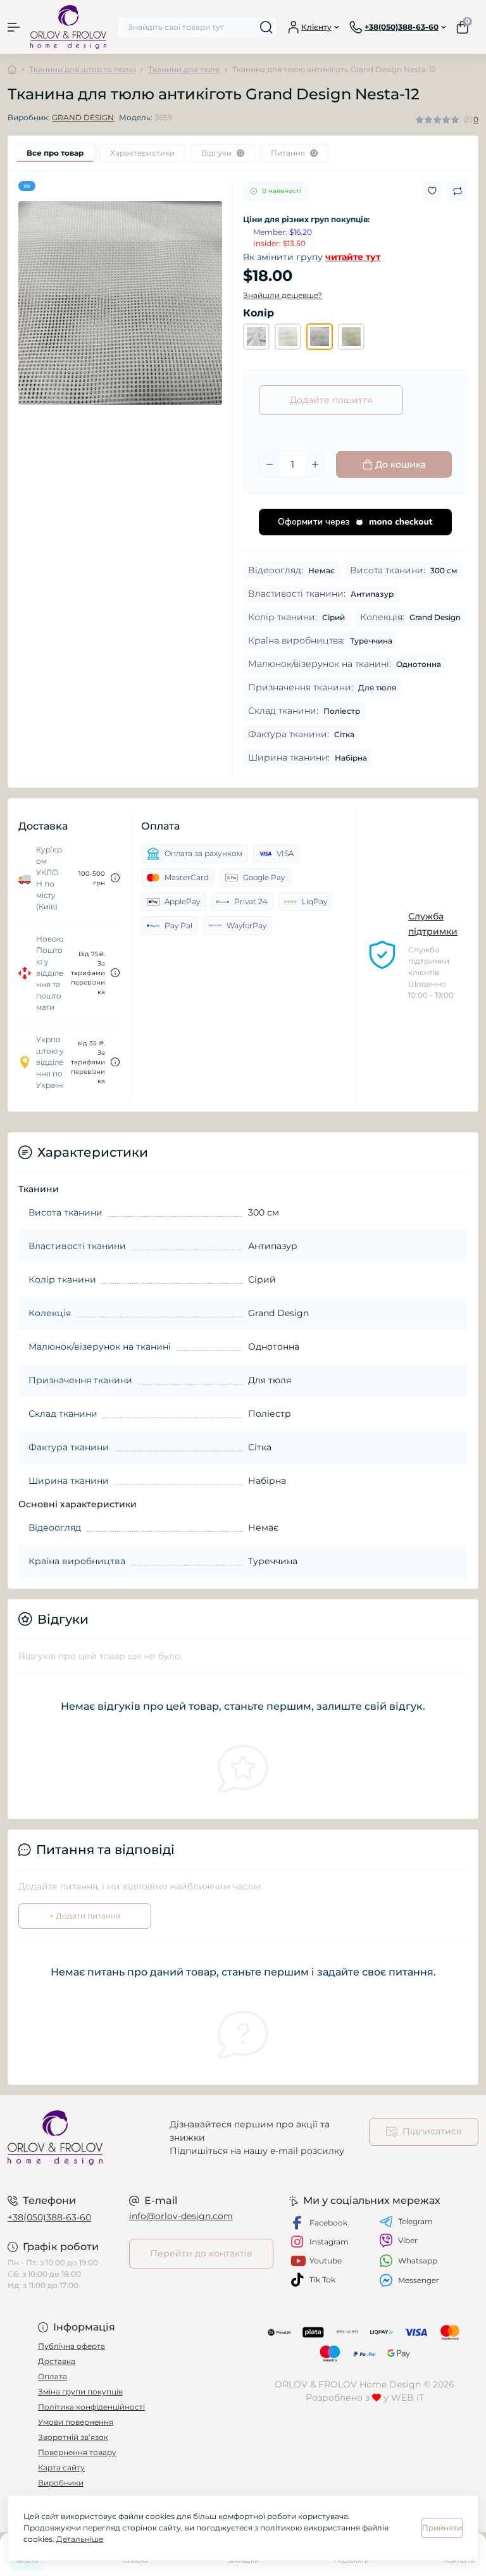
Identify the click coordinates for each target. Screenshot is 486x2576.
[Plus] (315, 464)
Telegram (415, 2221)
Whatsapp (418, 2261)
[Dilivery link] (115, 878)
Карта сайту (61, 2467)
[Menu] (14, 27)
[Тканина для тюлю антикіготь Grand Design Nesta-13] (288, 337)
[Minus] (270, 464)
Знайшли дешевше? (283, 295)
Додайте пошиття (331, 400)
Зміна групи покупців (80, 2392)
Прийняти (442, 2528)
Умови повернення (76, 2422)
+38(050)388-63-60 (49, 2217)
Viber (408, 2240)
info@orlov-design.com (181, 2216)
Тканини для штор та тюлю (82, 69)
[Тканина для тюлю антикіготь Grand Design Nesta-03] (351, 337)
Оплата (53, 2376)
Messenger (419, 2280)
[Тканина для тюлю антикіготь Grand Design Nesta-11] (256, 337)
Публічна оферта (72, 2346)
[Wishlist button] (432, 191)
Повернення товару (77, 2452)
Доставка (57, 2361)
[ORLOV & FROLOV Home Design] (81, 2137)
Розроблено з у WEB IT (365, 2398)
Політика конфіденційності (91, 2407)
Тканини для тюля (184, 69)
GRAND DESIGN (83, 117)
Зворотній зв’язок (73, 2437)
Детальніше (80, 2539)
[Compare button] (458, 191)
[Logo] (68, 27)
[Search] (266, 27)
